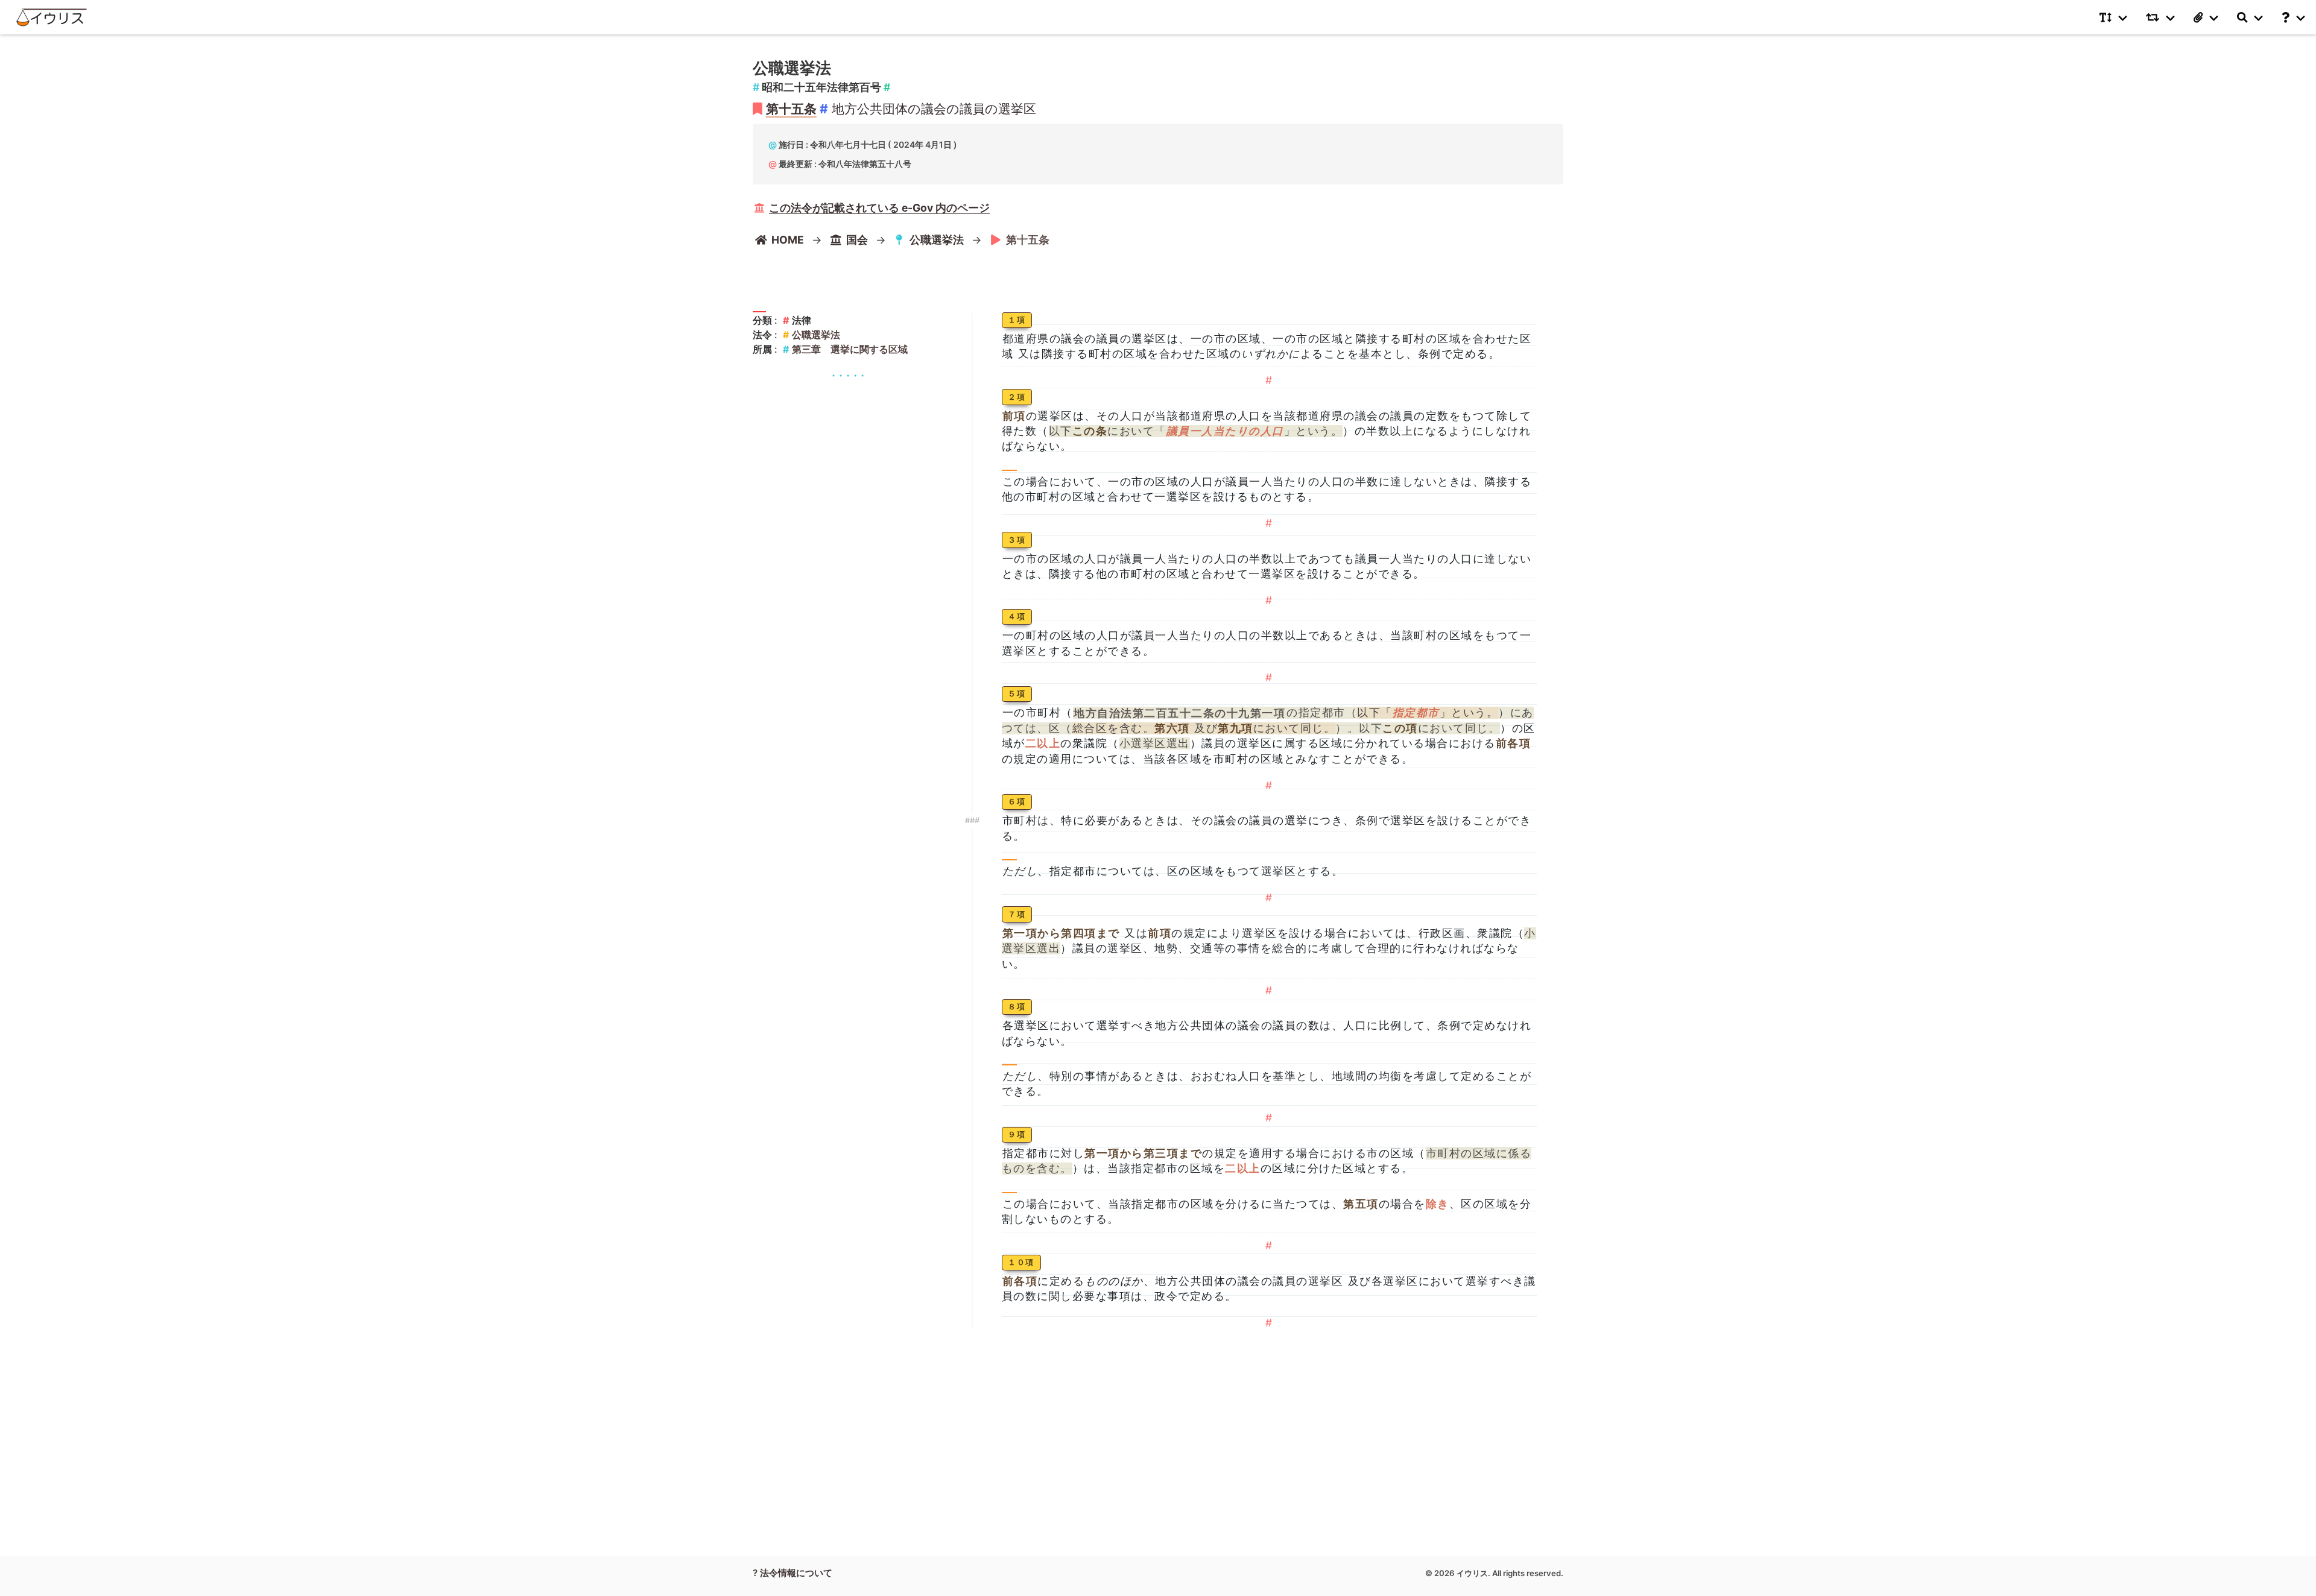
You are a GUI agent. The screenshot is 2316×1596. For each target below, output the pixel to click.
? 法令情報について (793, 1573)
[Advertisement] (848, 461)
